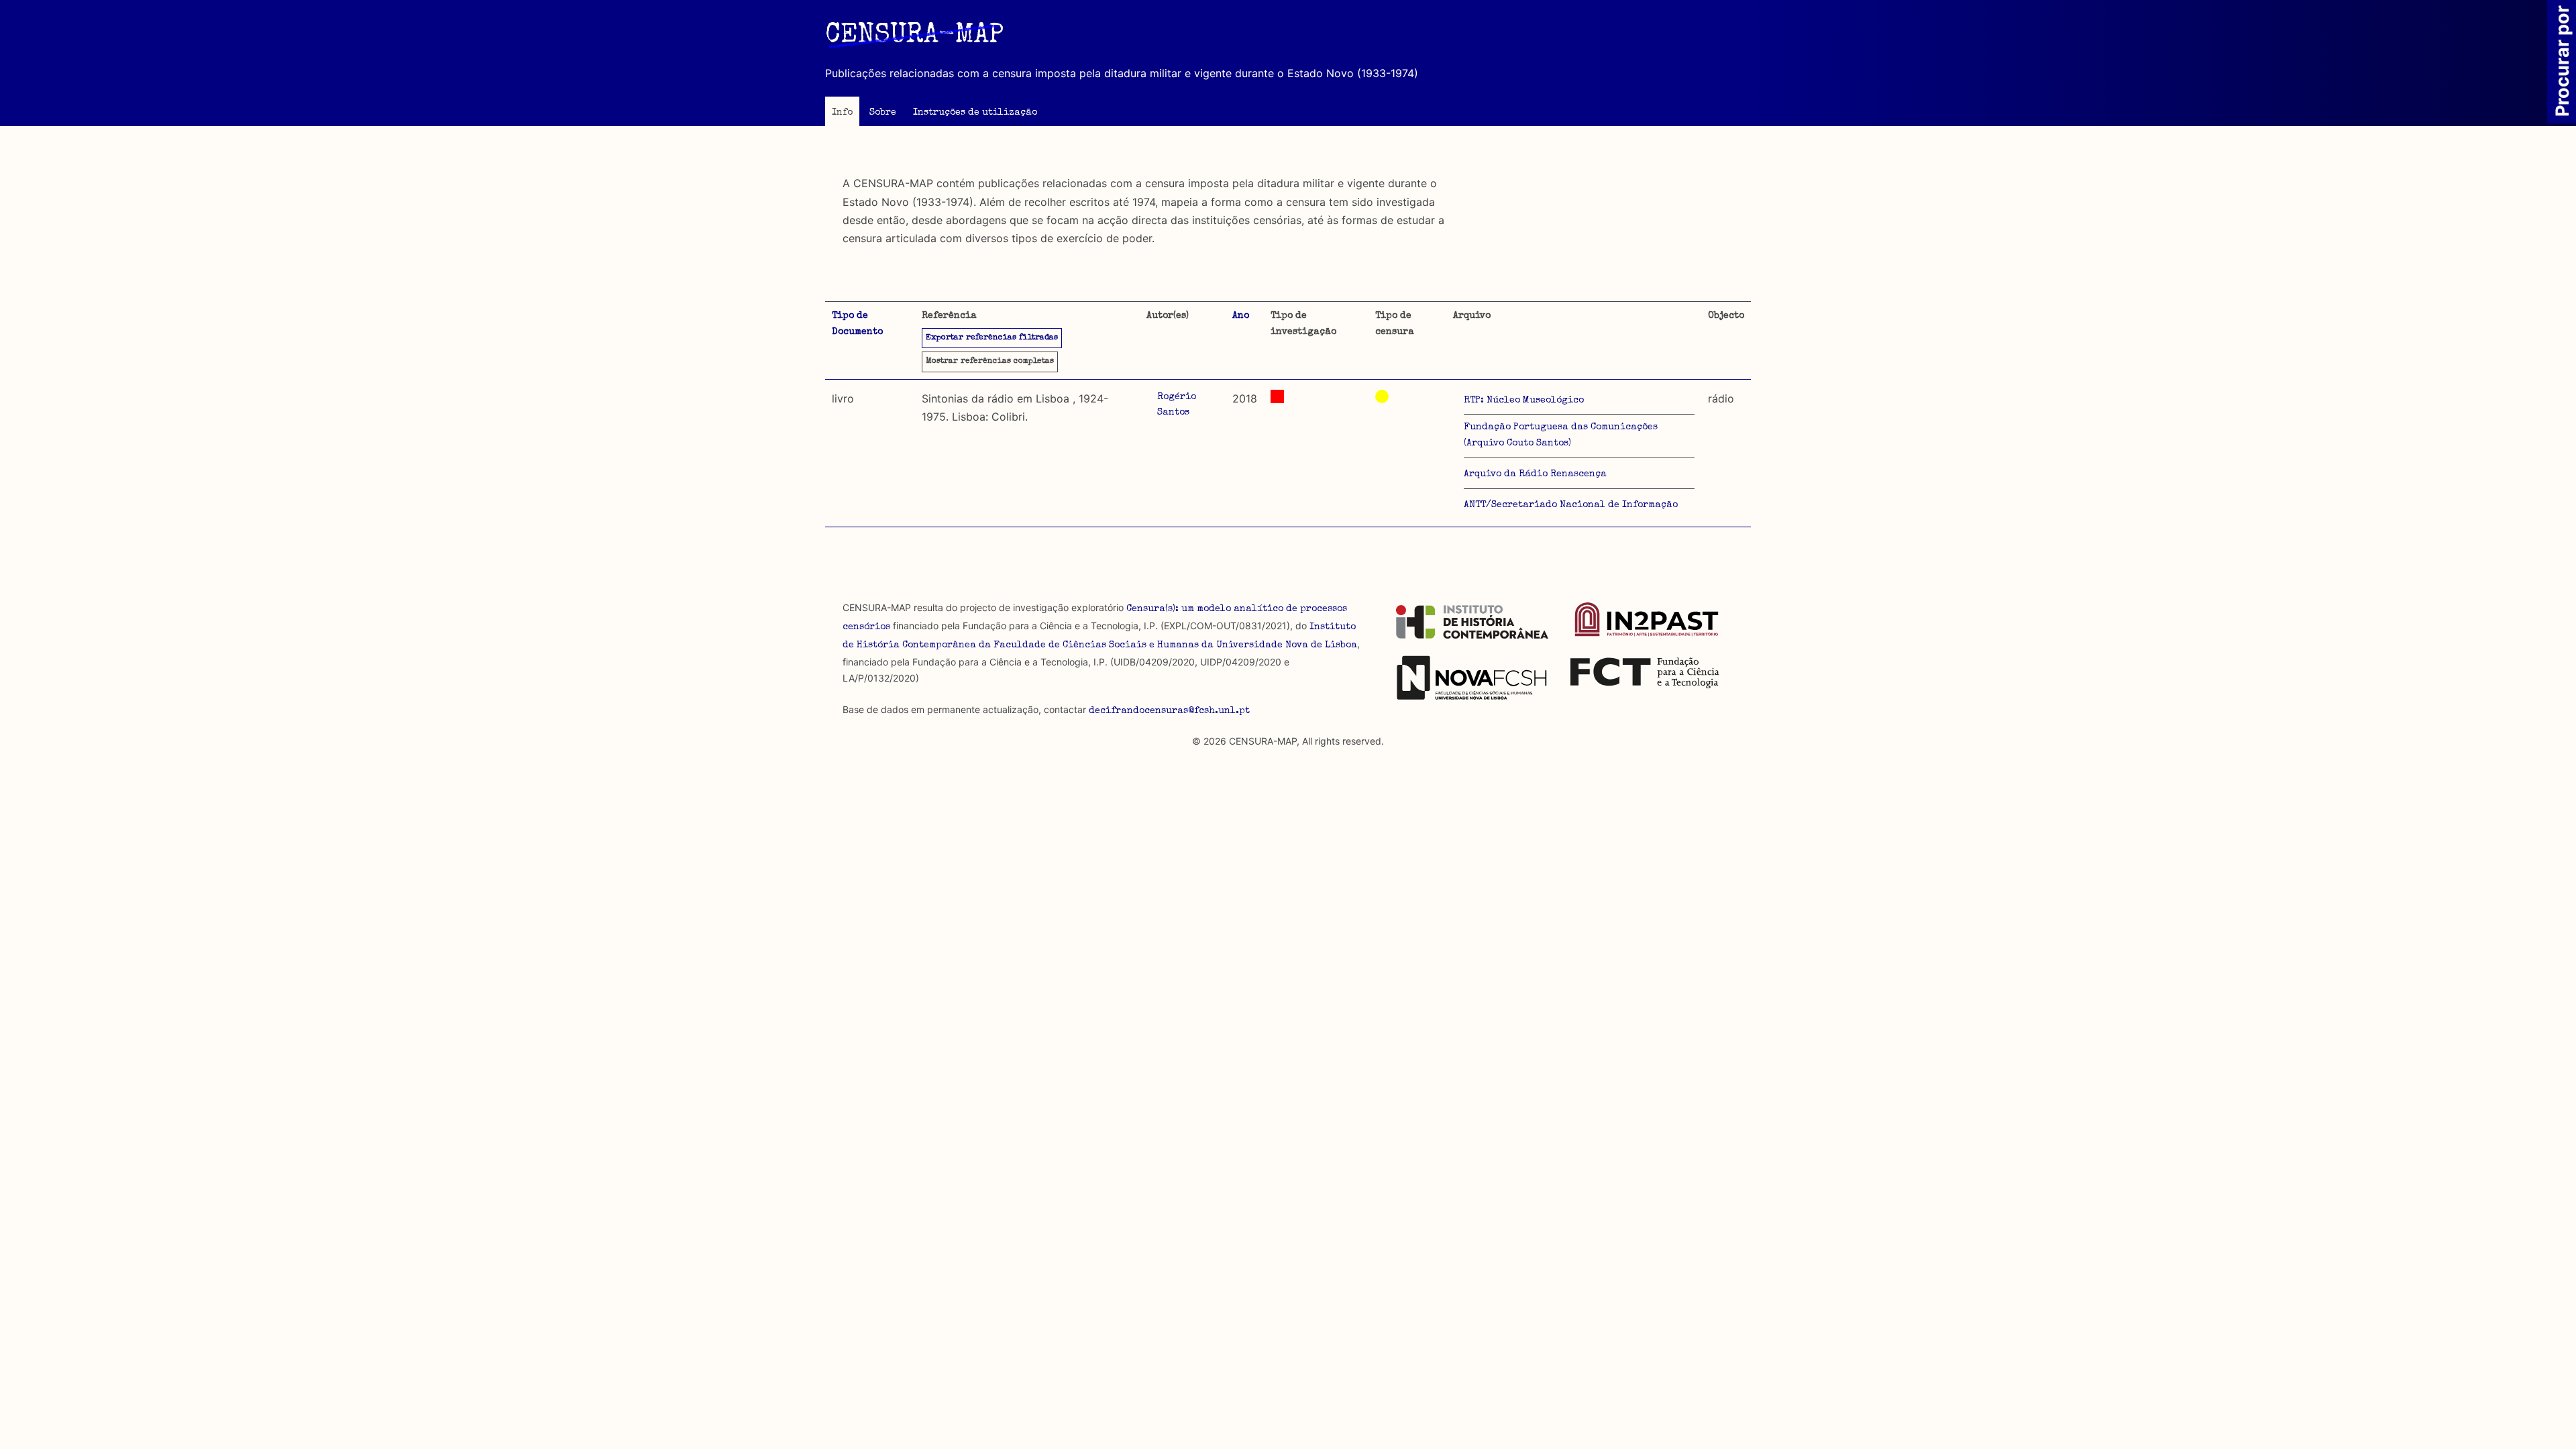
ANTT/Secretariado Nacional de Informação (1571, 505)
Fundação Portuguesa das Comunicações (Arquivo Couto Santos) (1561, 435)
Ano (1241, 316)
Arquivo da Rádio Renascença (1535, 474)
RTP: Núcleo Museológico (1524, 400)
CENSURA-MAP (914, 36)
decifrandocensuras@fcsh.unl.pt (1169, 711)
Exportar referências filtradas (992, 338)
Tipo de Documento (857, 324)
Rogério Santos (1177, 405)
